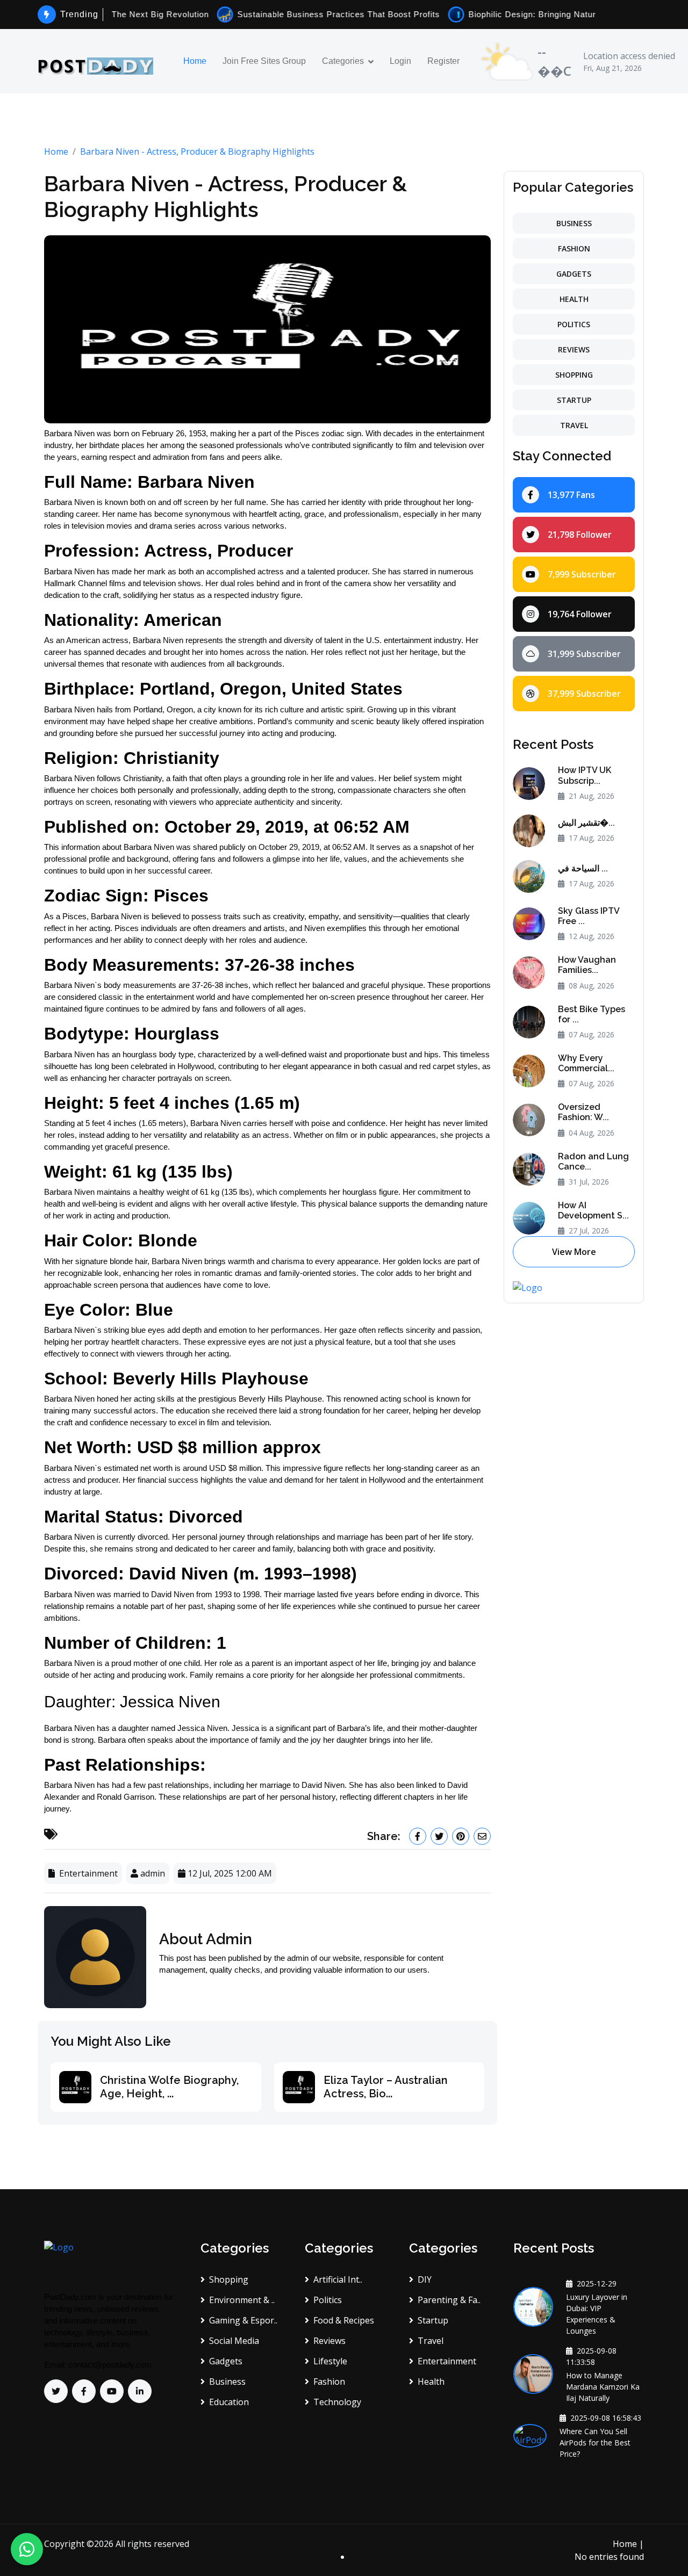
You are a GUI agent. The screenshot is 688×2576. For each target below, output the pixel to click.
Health (574, 299)
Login (400, 61)
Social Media (234, 2341)
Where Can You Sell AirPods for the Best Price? (595, 2442)
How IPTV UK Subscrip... (585, 775)
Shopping (574, 375)
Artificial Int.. (338, 2279)
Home (195, 61)
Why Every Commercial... (586, 1063)
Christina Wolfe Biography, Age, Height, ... (169, 2087)
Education (229, 2402)
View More (574, 1252)
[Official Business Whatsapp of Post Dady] (27, 2549)
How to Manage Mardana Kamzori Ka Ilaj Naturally (603, 2387)
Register (443, 61)
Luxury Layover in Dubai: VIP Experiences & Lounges (597, 2314)
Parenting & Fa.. (449, 2300)
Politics (574, 324)
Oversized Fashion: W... (583, 1112)
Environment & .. (242, 2300)
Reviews (574, 349)
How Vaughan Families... (587, 965)
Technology (337, 2402)
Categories (343, 61)
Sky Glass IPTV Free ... (589, 916)
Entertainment (447, 2361)
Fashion (574, 248)
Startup (574, 400)
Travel (574, 425)
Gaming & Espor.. (243, 2320)
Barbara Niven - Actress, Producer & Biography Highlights (197, 151)
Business (574, 223)
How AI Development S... (593, 1210)
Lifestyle (330, 2361)
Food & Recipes (344, 2320)
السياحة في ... (583, 868)
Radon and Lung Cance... (593, 1161)
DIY (425, 2279)
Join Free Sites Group (264, 61)
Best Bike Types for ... (592, 1014)
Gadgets (574, 274)
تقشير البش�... (586, 823)
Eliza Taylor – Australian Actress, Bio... (386, 2087)
